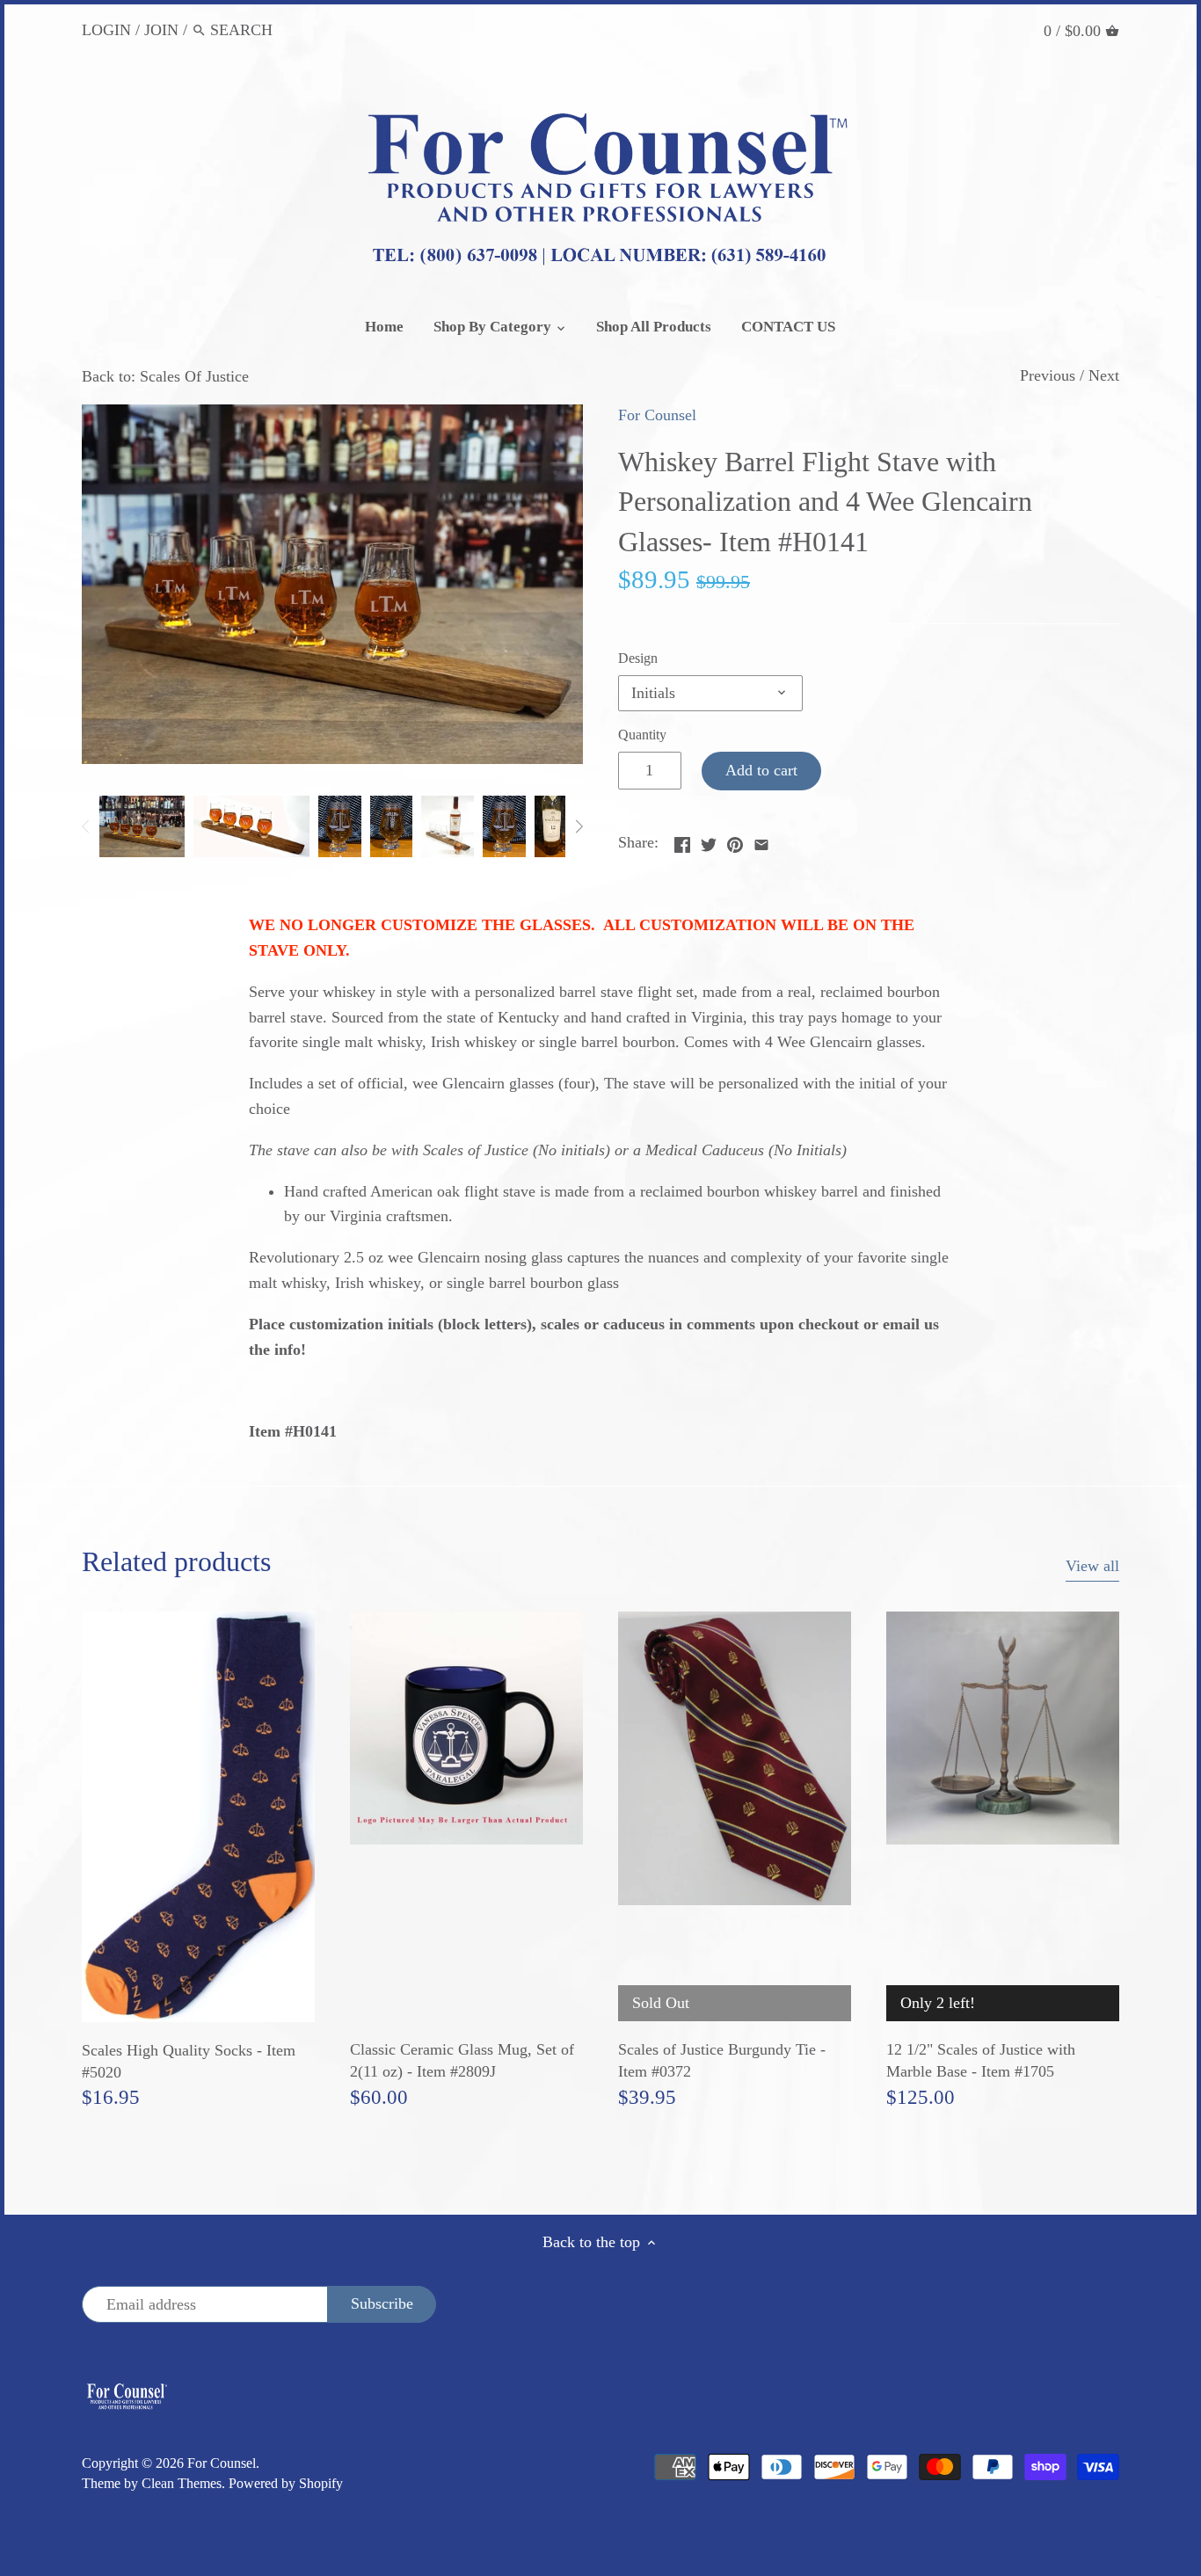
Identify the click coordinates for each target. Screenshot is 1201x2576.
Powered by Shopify (286, 2484)
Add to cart (761, 770)
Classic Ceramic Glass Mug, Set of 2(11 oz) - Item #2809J (462, 2060)
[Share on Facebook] (682, 840)
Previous (1048, 375)
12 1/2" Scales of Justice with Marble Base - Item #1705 (981, 2060)
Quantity (642, 735)
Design (638, 659)
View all (1092, 1566)
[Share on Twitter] (709, 840)
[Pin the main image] (735, 840)
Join (161, 30)
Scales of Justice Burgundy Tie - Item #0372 (722, 2060)
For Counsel (657, 415)
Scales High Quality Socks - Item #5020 (189, 2061)
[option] (142, 826)
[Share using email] (761, 840)
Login (106, 30)
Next (1104, 375)
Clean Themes (182, 2484)
